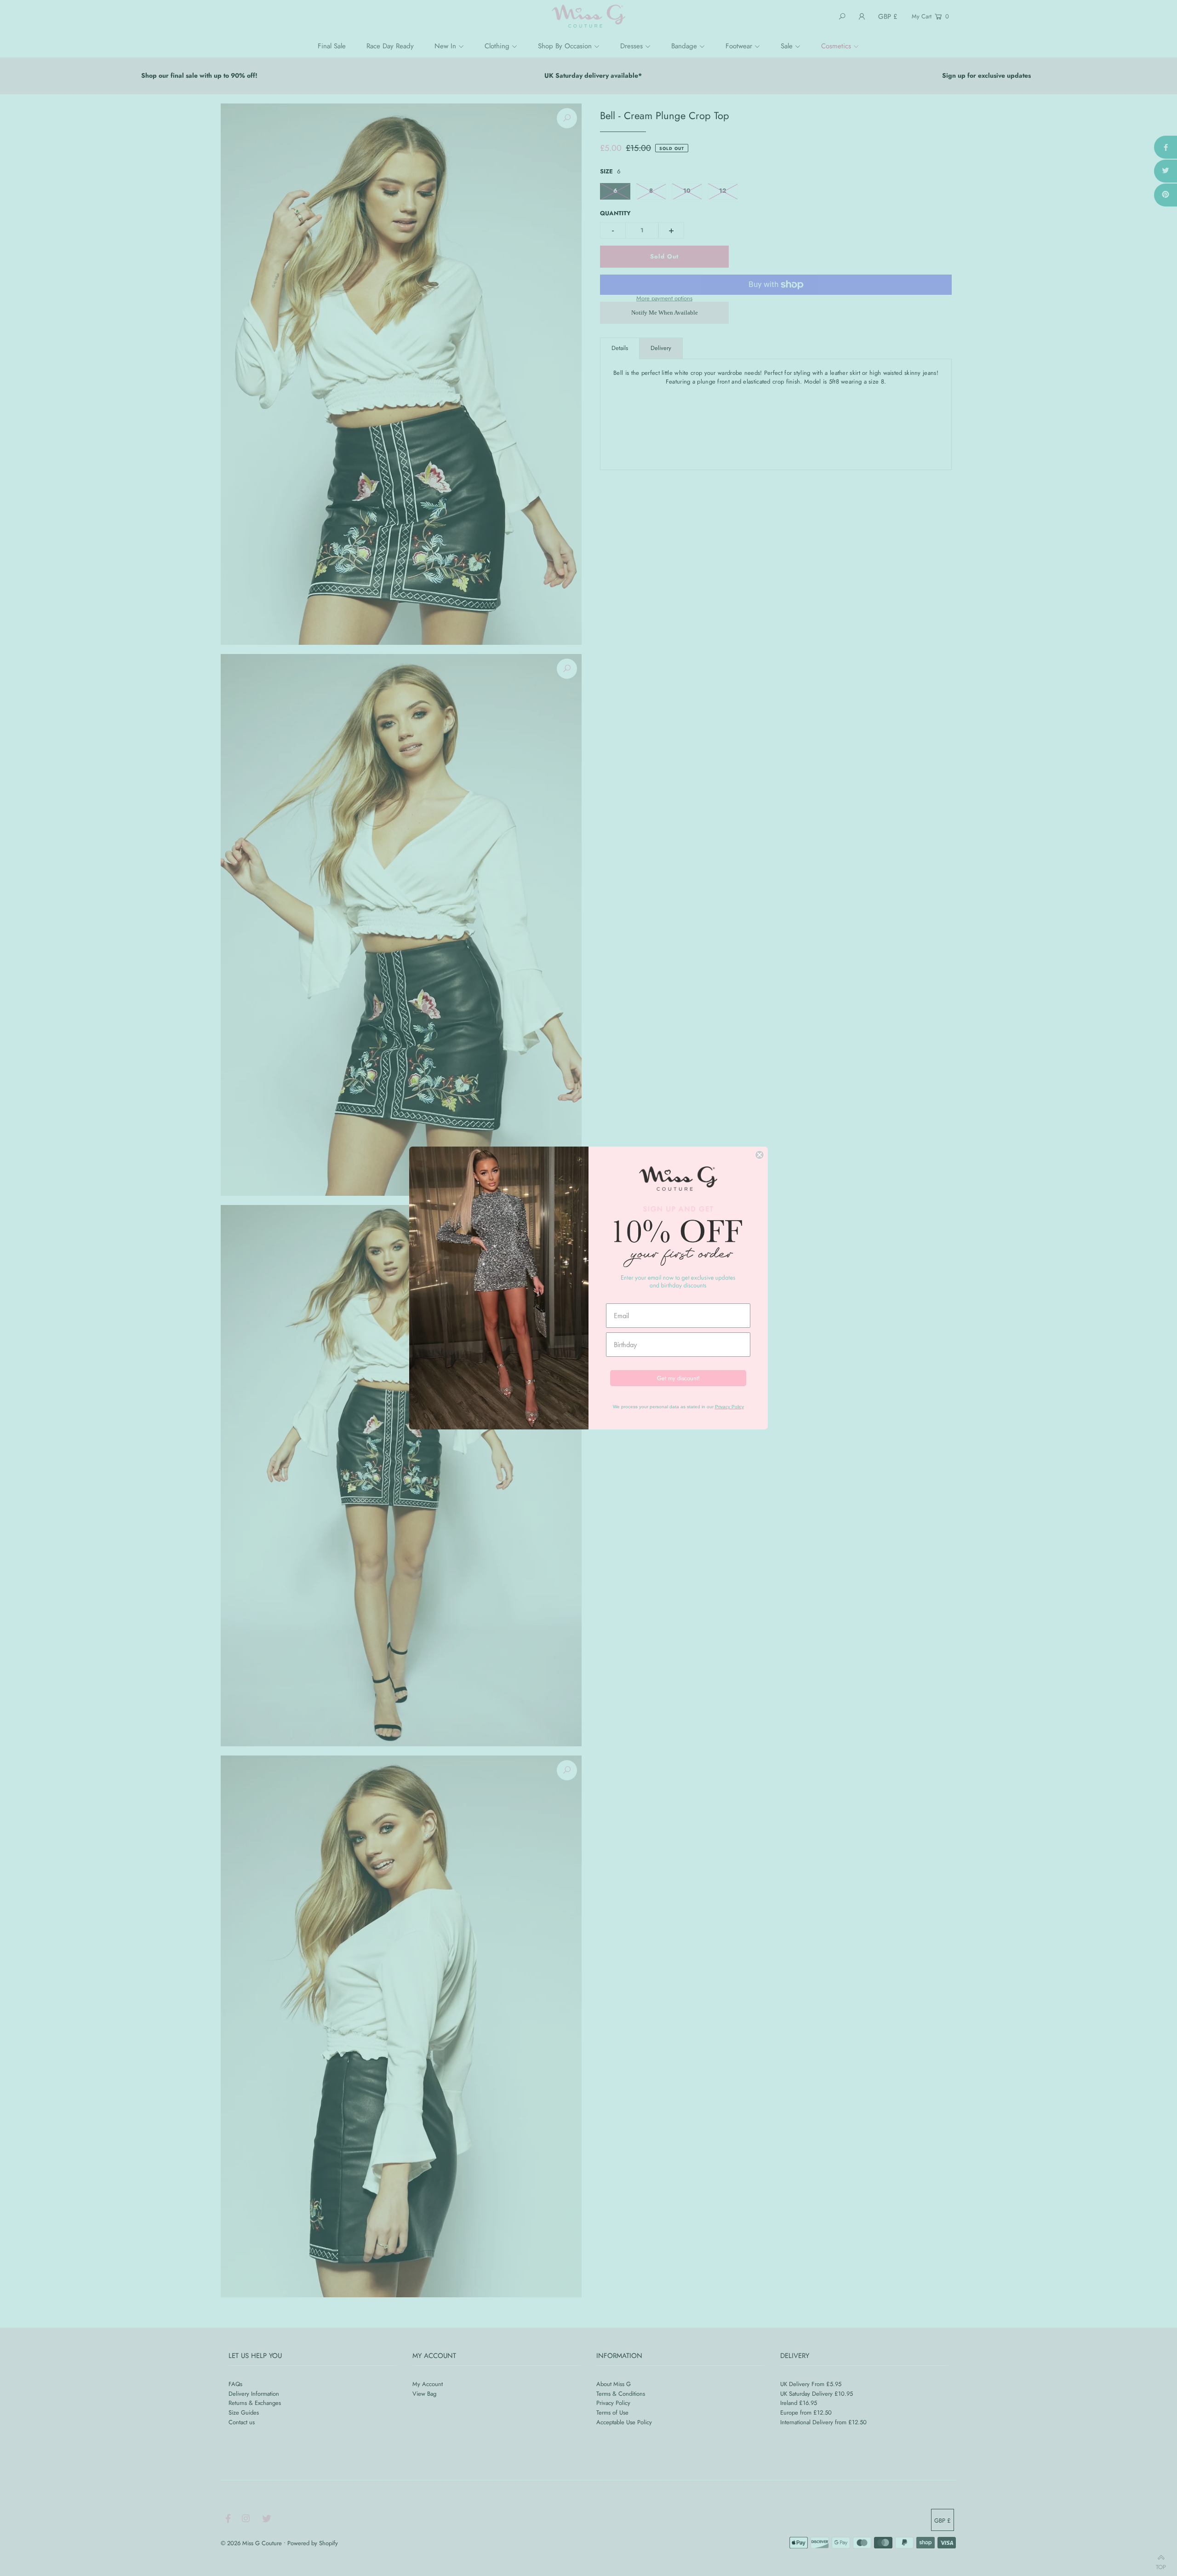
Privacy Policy (729, 1407)
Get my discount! (678, 1378)
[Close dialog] (760, 1155)
